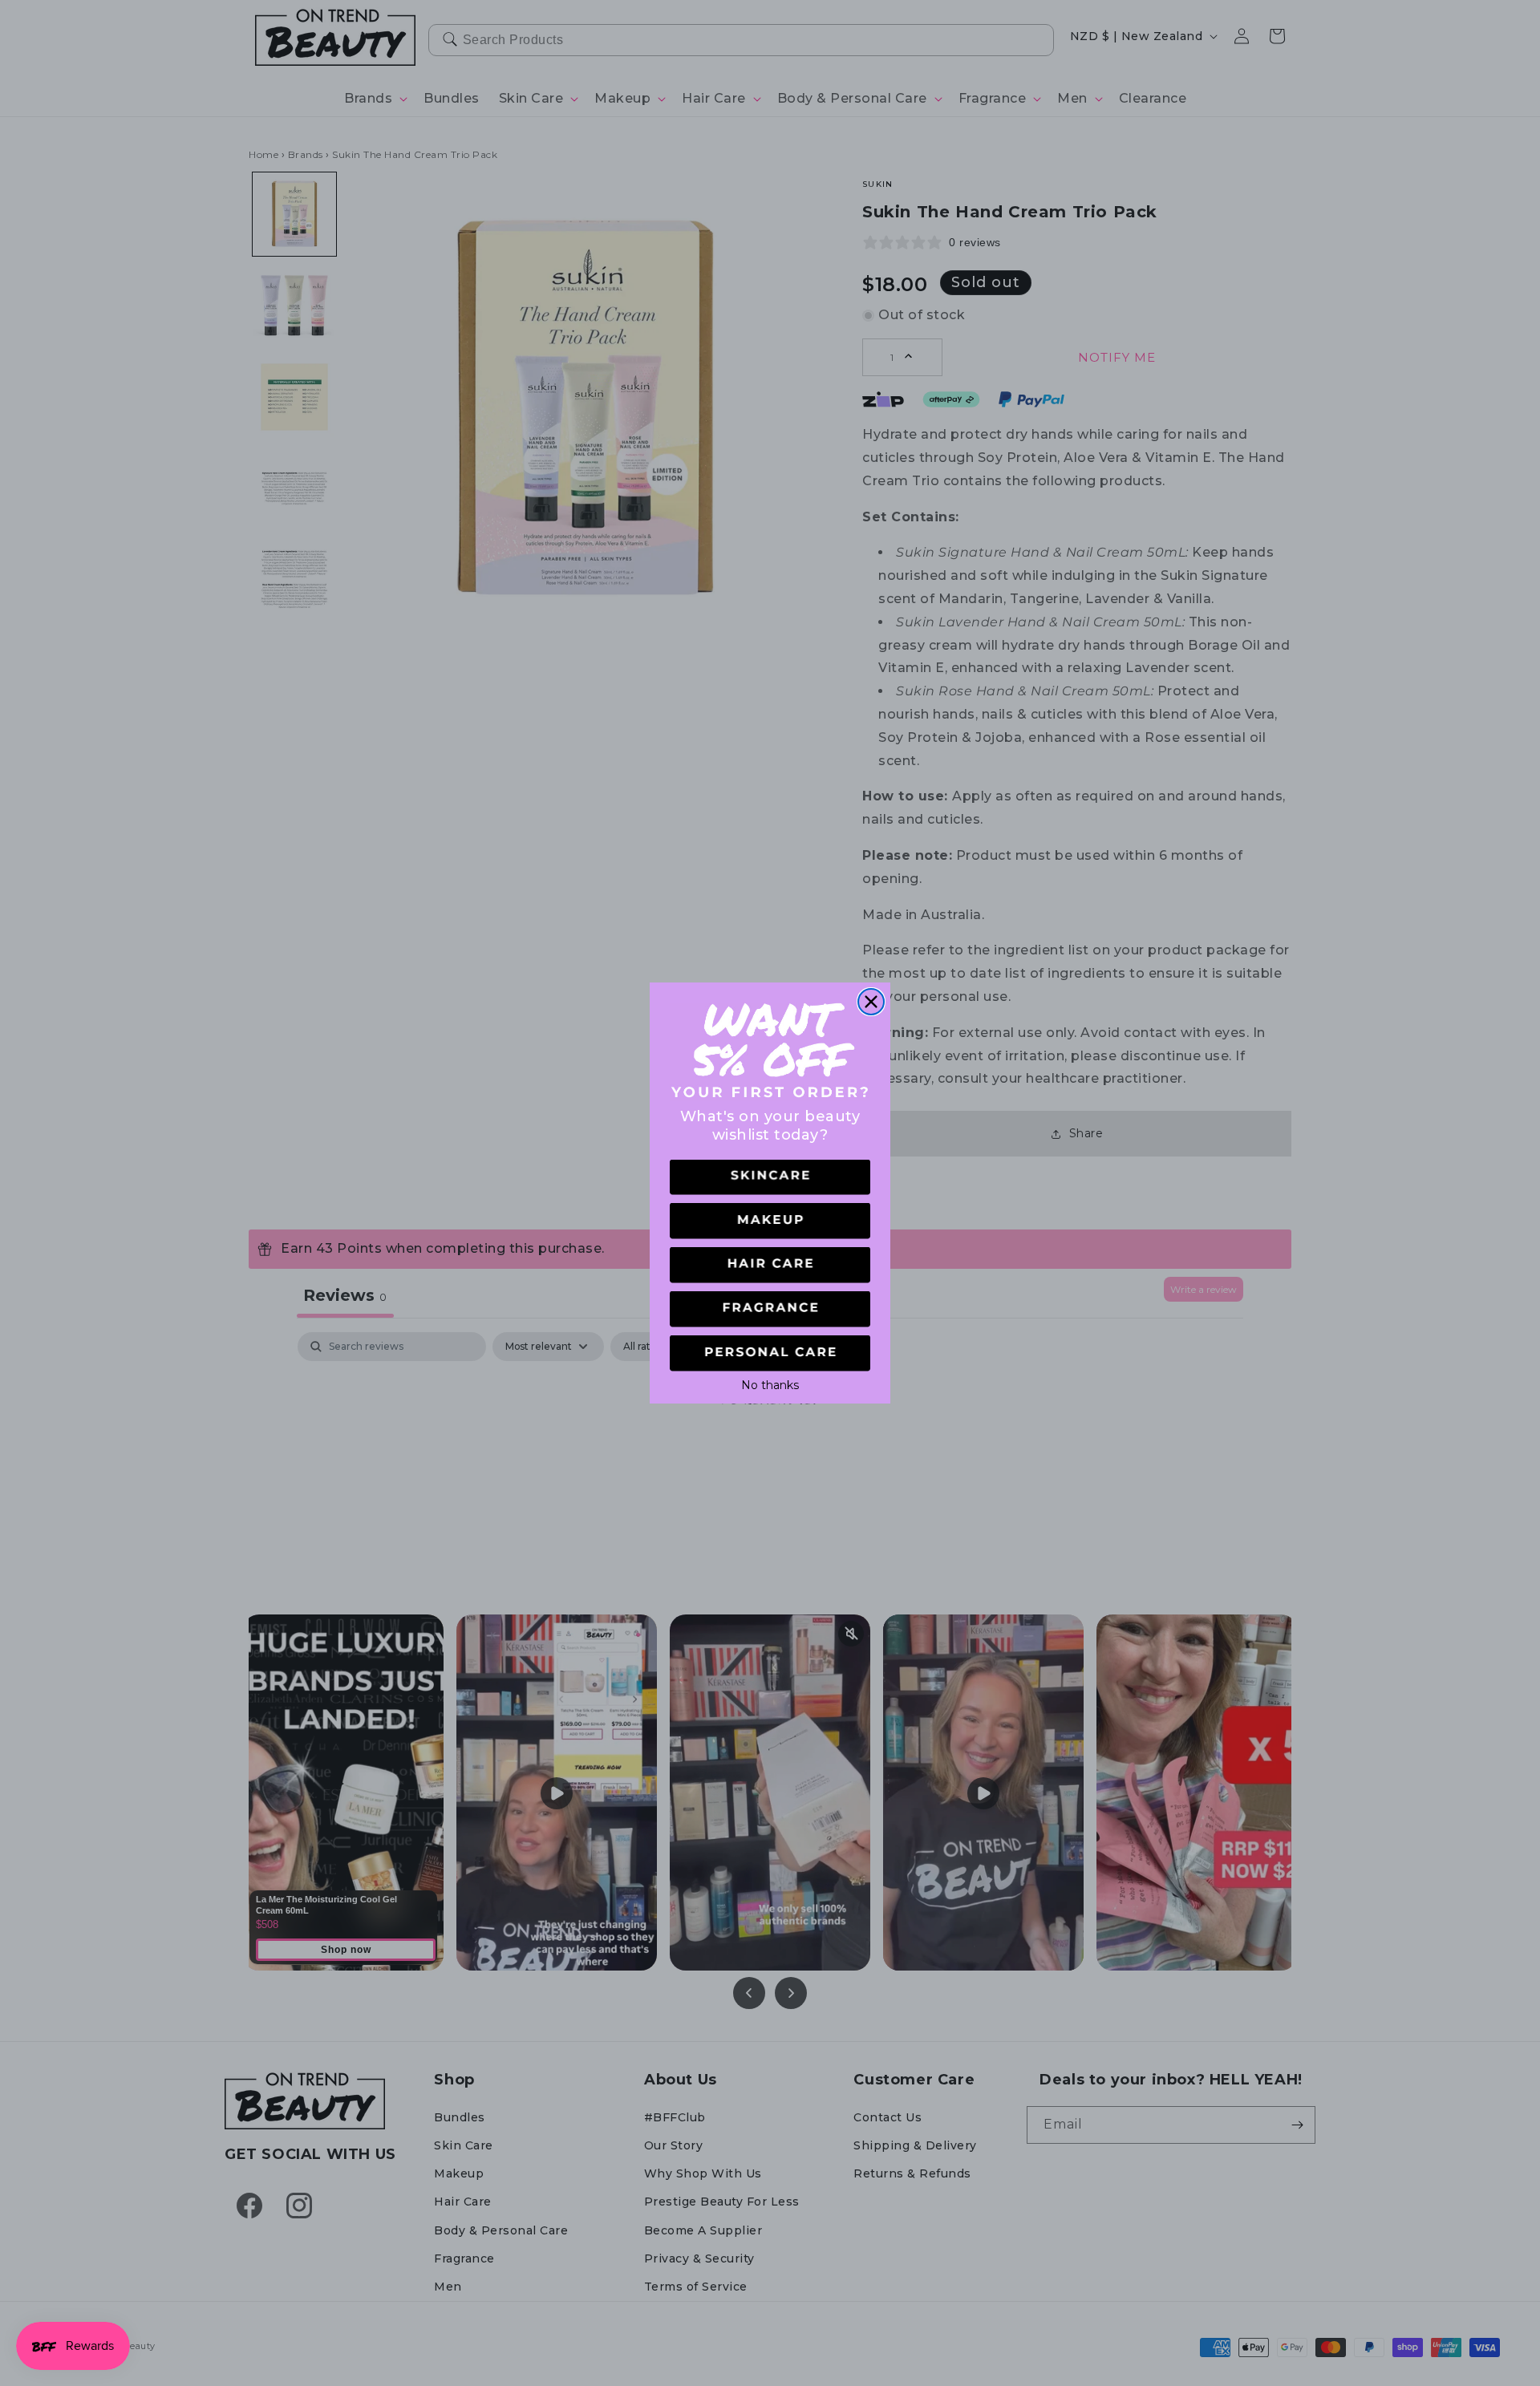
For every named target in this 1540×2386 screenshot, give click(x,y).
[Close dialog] (871, 1002)
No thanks (770, 1383)
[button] (770, 1178)
